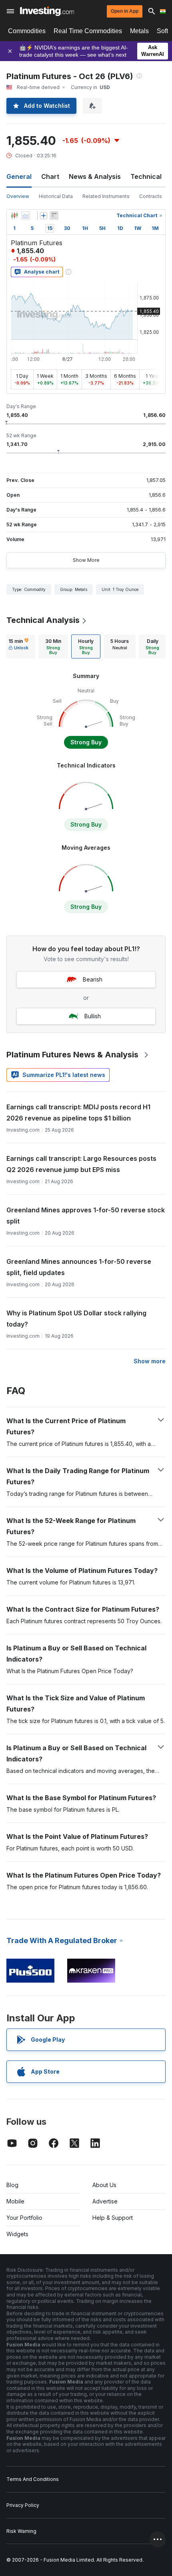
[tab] (18, 646)
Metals (139, 31)
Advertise (105, 2201)
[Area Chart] (26, 216)
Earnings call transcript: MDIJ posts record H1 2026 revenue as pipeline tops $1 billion (78, 1112)
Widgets (17, 2234)
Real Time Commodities (88, 31)
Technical (146, 176)
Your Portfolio (24, 2218)
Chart (50, 176)
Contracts (151, 196)
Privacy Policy (23, 2505)
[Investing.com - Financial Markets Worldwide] (47, 11)
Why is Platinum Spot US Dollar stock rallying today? (76, 1319)
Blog (12, 2185)
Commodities (27, 31)
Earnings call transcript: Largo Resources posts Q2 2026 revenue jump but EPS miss (81, 1164)
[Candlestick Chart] (14, 216)
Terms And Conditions (33, 2479)
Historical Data (56, 196)
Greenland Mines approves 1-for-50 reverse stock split (86, 1216)
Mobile (15, 2201)
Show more (150, 1361)
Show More (86, 560)
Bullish (93, 1016)
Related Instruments (106, 196)
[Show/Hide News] (54, 216)
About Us (104, 2185)
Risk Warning (21, 2531)
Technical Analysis (43, 620)
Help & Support (113, 2218)
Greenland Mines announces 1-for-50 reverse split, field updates (79, 1267)
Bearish (93, 979)
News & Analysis (95, 176)
